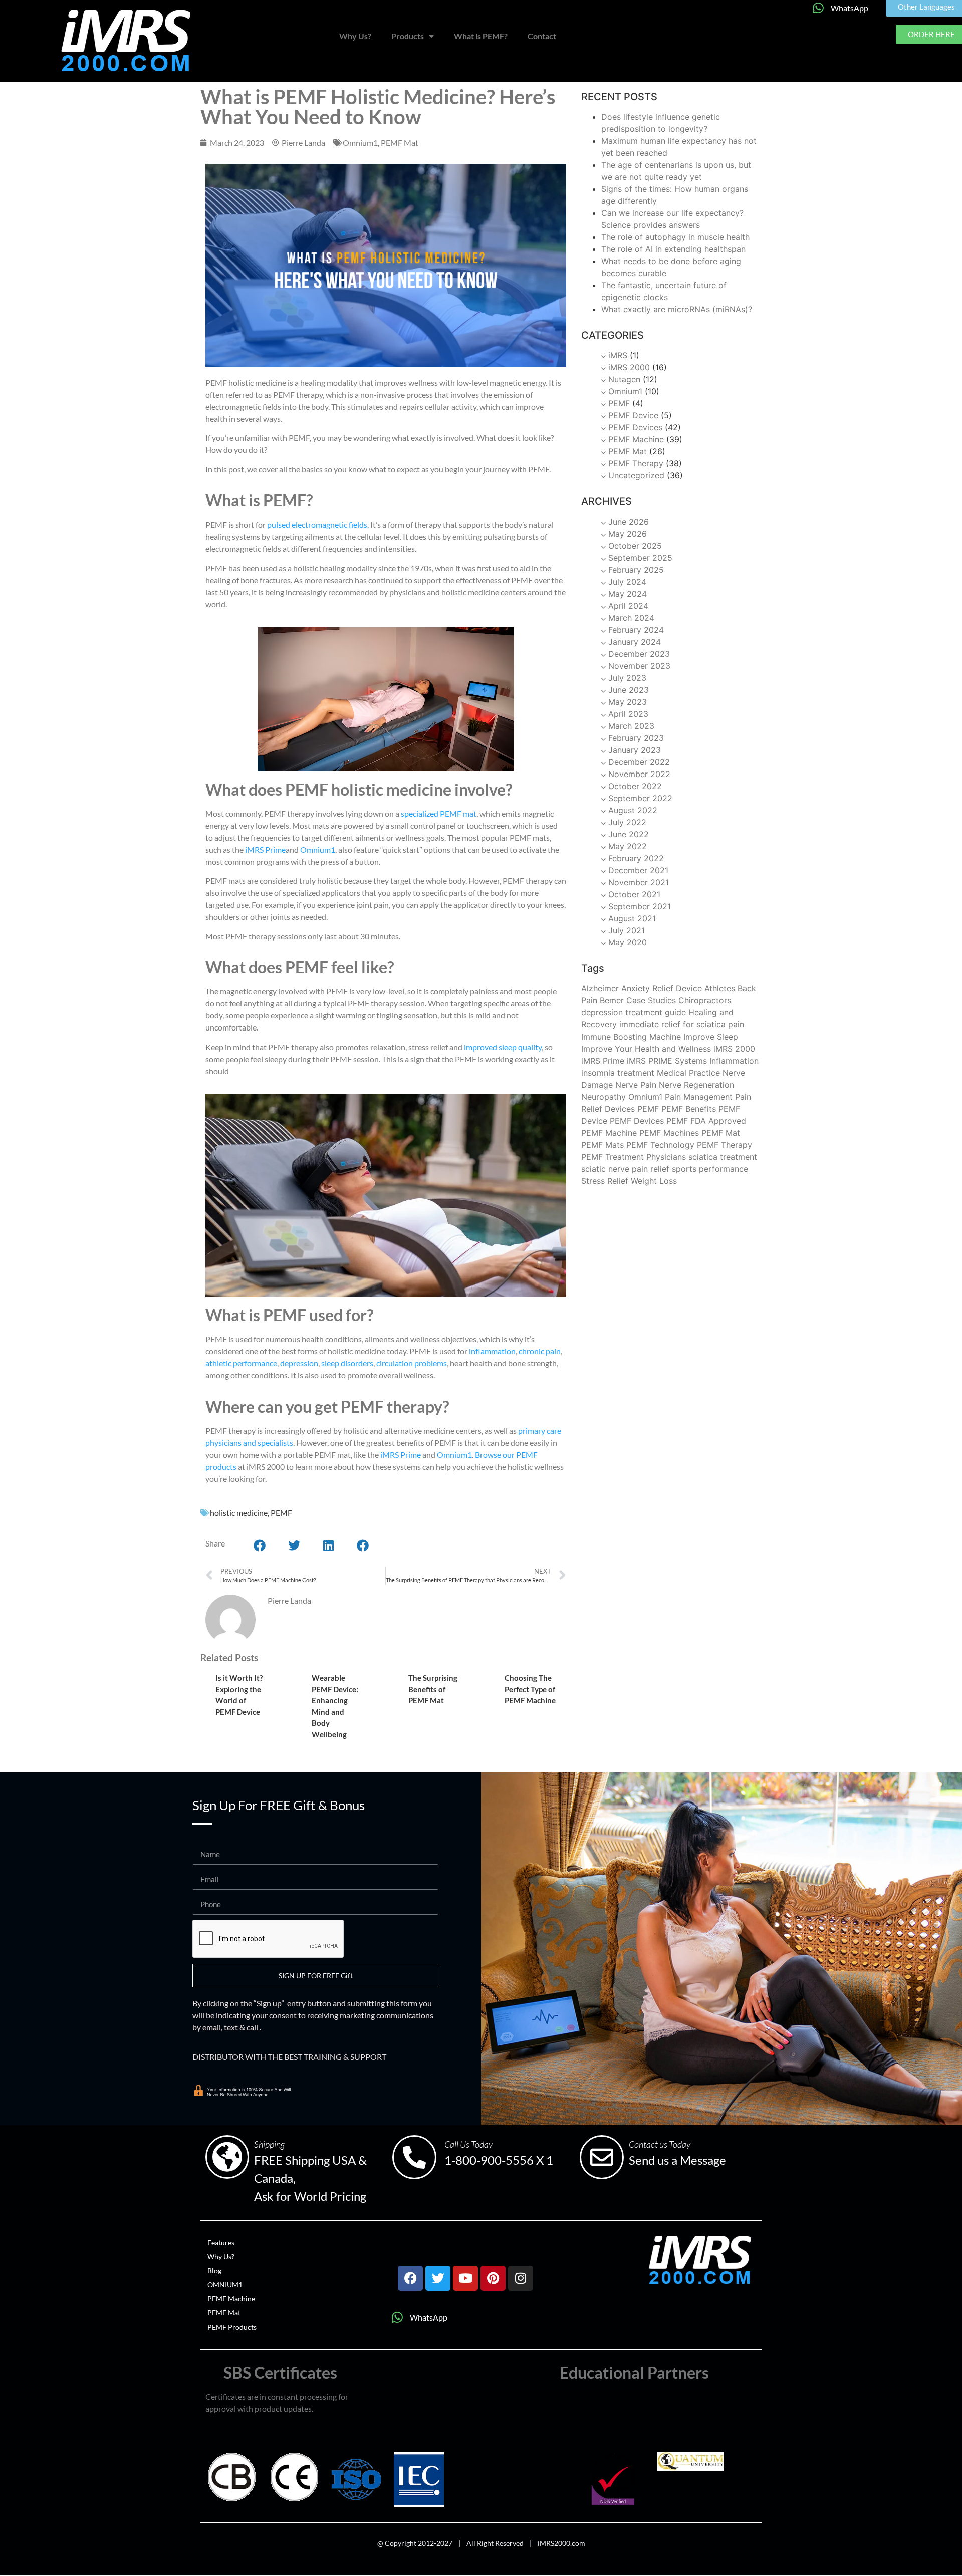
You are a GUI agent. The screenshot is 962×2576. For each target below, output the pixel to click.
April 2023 (628, 714)
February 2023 (636, 738)
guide (675, 1012)
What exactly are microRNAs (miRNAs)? (677, 309)
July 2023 (627, 678)
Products (408, 36)
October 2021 (634, 894)
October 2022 (635, 786)
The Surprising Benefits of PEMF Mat (433, 1689)
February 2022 (636, 858)
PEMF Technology (660, 1145)
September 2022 (640, 798)
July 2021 (627, 930)
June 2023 (629, 690)
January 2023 (635, 750)
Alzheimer (600, 988)
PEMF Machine (636, 439)
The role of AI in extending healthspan (673, 249)
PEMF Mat (400, 143)
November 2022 (639, 774)
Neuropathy (604, 1097)
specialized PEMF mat (439, 813)
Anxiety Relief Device (662, 988)
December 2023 (639, 654)
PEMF (281, 1513)
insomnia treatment (618, 1073)
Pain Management (699, 1097)
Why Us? (355, 36)
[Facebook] (410, 2278)
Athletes (720, 988)
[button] (260, 1545)
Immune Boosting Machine (631, 1037)
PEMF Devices (635, 427)
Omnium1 (360, 143)
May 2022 (628, 846)
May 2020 (628, 942)
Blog (214, 2271)
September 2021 (640, 906)
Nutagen (624, 379)
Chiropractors (705, 1000)
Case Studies (651, 1000)
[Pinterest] (493, 2278)
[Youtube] (465, 2278)
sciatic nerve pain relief (625, 1169)
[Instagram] (521, 2278)
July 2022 (627, 822)
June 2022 (629, 834)
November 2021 (639, 882)
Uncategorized (636, 475)
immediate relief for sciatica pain (682, 1024)
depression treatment (622, 1012)
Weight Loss (654, 1181)
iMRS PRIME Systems (667, 1061)
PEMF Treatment (613, 1157)
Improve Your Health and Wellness (646, 1049)
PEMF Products (232, 2327)
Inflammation (734, 1061)
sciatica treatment (723, 1157)
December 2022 (639, 762)
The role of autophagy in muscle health (675, 237)
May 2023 (628, 702)
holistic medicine (239, 1513)
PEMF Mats (603, 1145)
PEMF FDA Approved (706, 1121)
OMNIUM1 (225, 2285)
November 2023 (639, 666)
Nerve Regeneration (696, 1085)
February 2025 (636, 570)
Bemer (612, 1000)
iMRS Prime (265, 849)
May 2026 (628, 534)
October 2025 (635, 546)
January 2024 (635, 642)
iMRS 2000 (629, 367)
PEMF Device (633, 415)
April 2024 (628, 606)
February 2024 (636, 630)
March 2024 (631, 618)
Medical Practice (688, 1073)
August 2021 (632, 918)
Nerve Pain (636, 1085)
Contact (542, 36)
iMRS (618, 355)
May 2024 (628, 594)
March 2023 (631, 726)
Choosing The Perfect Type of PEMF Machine (530, 1689)
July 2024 (627, 582)
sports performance (710, 1169)
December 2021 (638, 870)
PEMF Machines (669, 1133)
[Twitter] (438, 2278)
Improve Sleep (711, 1037)
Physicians (666, 1157)
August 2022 (633, 810)
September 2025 (640, 558)
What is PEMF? (481, 36)
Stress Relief (605, 1181)
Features (221, 2243)
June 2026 (629, 522)
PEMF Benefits (689, 1109)
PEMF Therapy (636, 463)
